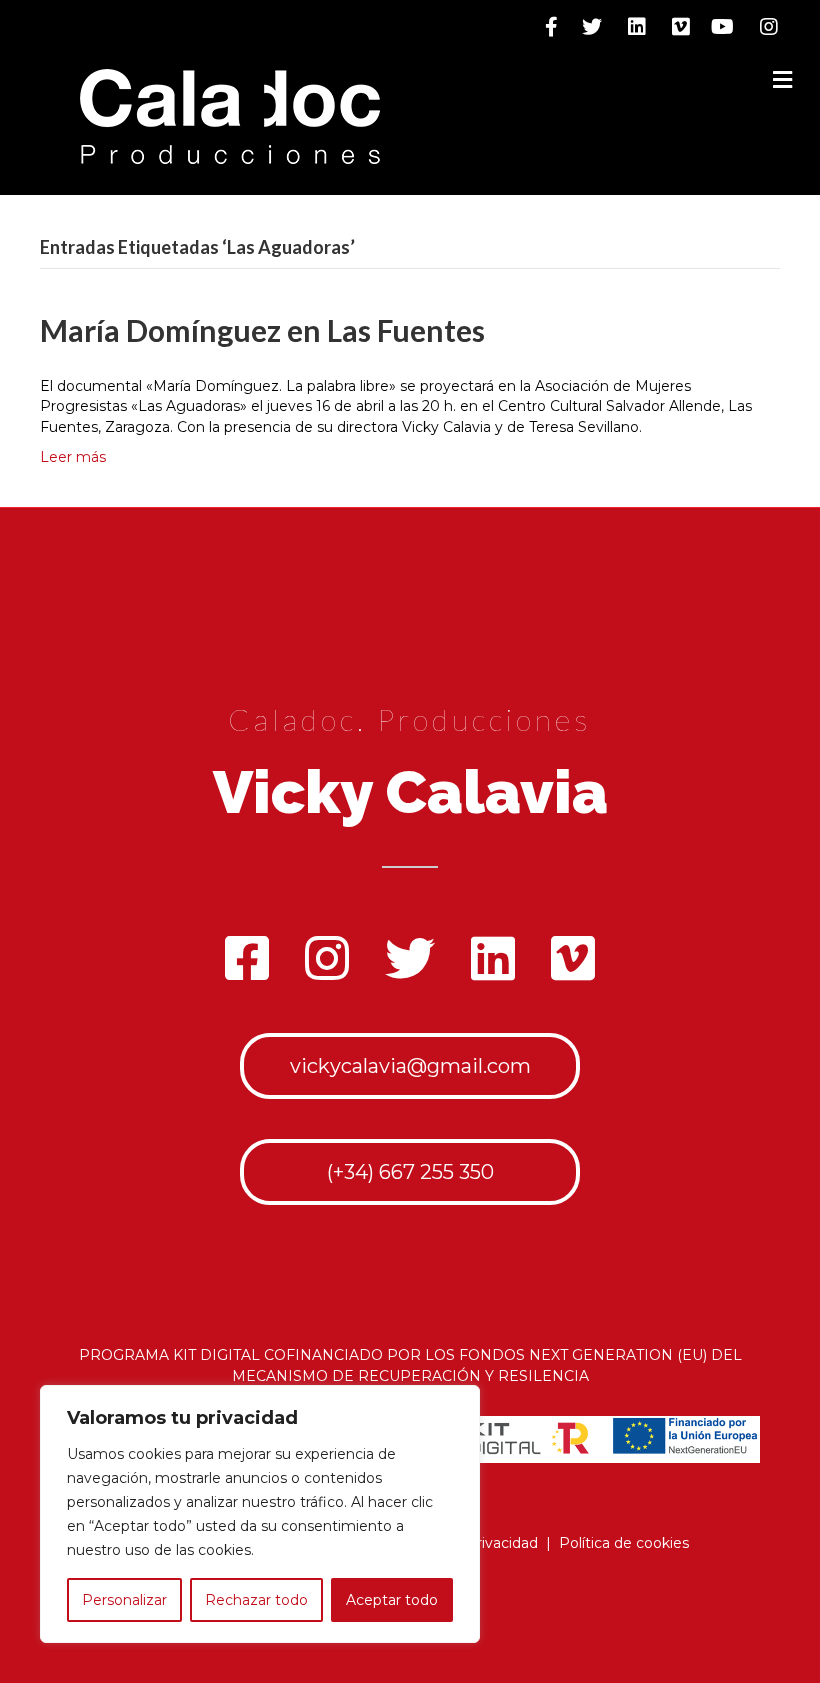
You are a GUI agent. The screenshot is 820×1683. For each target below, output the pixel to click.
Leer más (73, 457)
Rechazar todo (256, 1600)
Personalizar (124, 1600)
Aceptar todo (392, 1600)
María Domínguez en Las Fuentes (262, 330)
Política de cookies (624, 1543)
